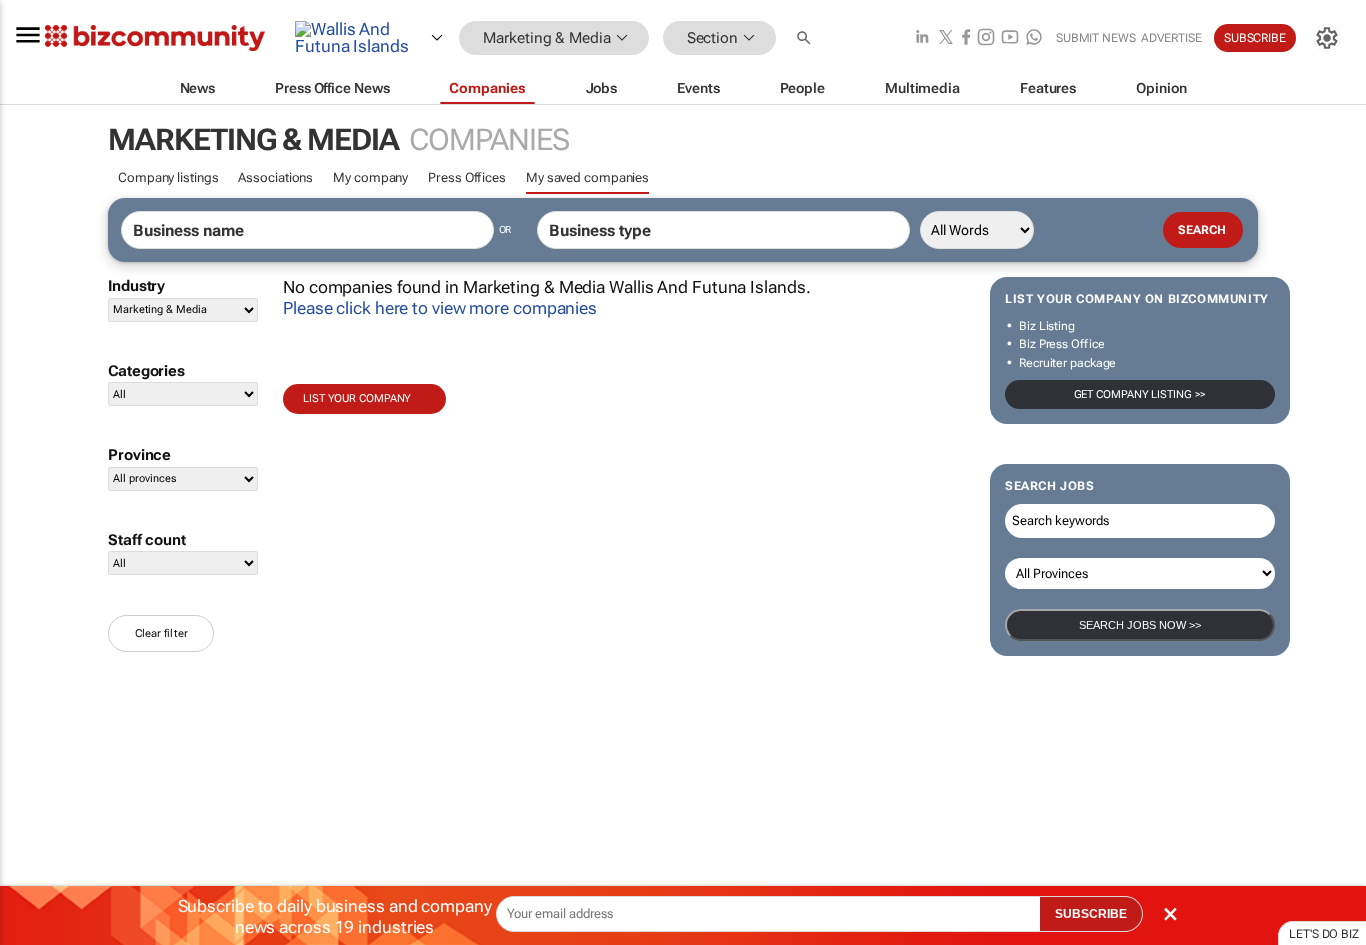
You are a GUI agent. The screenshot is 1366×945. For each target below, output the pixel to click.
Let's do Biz (1324, 934)
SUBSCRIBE (1091, 914)
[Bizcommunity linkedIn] (922, 38)
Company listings (168, 177)
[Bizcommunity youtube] (1010, 38)
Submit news (1096, 38)
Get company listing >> (1140, 394)
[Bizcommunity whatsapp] (1034, 38)
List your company (357, 398)
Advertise (1171, 38)
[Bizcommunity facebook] (966, 38)
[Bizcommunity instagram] (986, 38)
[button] (806, 38)
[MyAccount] (1327, 38)
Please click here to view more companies (440, 308)
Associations (275, 177)
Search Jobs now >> (1140, 625)
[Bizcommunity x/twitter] (946, 38)
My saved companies (587, 177)
